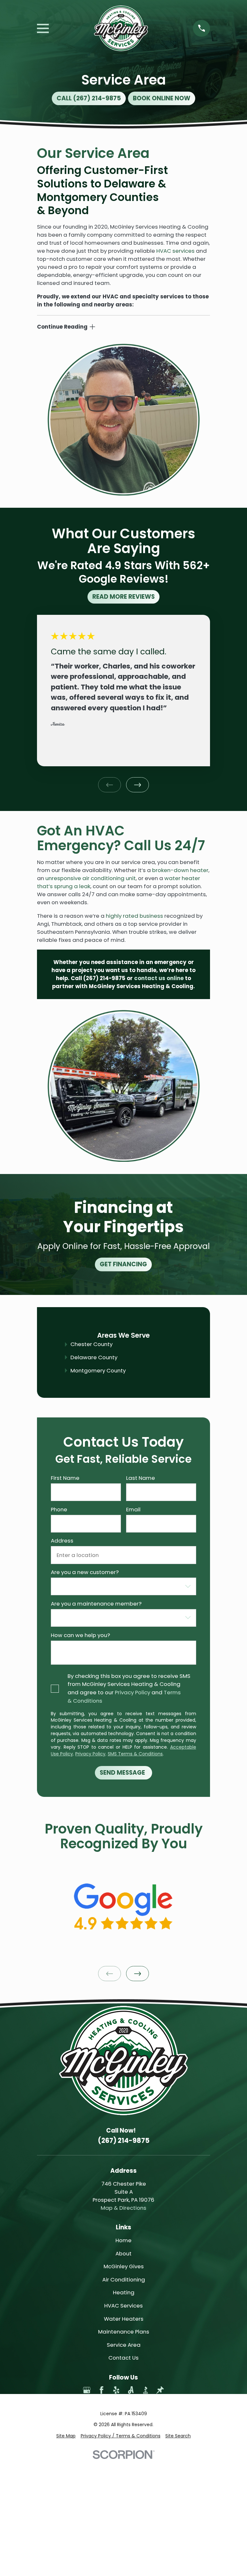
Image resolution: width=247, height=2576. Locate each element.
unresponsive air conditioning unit (91, 878)
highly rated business (134, 916)
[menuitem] (66, 2436)
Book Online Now (162, 98)
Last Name (141, 1478)
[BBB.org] (146, 2390)
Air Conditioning (124, 2280)
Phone (59, 1509)
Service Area (124, 2345)
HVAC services (175, 251)
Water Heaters (124, 2319)
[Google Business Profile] (87, 2390)
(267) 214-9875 (104, 978)
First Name (65, 1478)
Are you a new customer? (85, 1572)
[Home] (121, 28)
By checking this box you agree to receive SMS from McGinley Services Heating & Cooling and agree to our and (129, 1689)
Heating (124, 2292)
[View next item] (137, 785)
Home (123, 2240)
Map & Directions (123, 2208)
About (123, 2253)
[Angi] (131, 2390)
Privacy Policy (133, 1693)
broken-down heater (180, 870)
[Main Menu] (43, 28)
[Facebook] (101, 2390)
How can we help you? (80, 1635)
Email (133, 1509)
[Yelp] (116, 2390)
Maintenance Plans (124, 2332)
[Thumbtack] (160, 2390)
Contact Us (123, 2358)
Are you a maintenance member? (96, 1604)
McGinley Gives (124, 2266)
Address (62, 1541)
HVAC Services (123, 2306)
